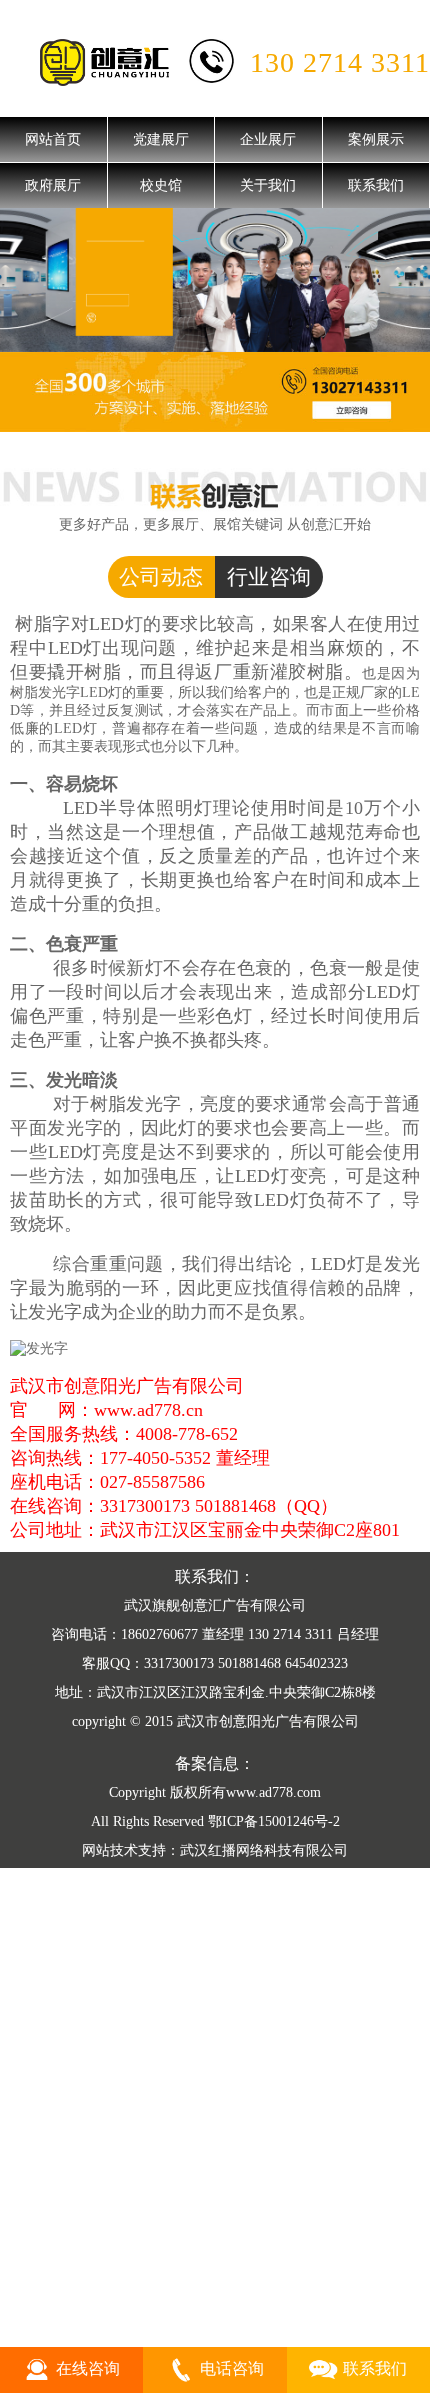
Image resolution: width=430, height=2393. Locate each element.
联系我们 (376, 185)
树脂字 (42, 624)
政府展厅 (53, 185)
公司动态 (161, 577)
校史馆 (161, 185)
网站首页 (53, 139)
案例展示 (376, 139)
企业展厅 (268, 139)
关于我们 (268, 185)
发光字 (55, 1312)
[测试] (215, 279)
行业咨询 (269, 577)
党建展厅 (161, 139)
